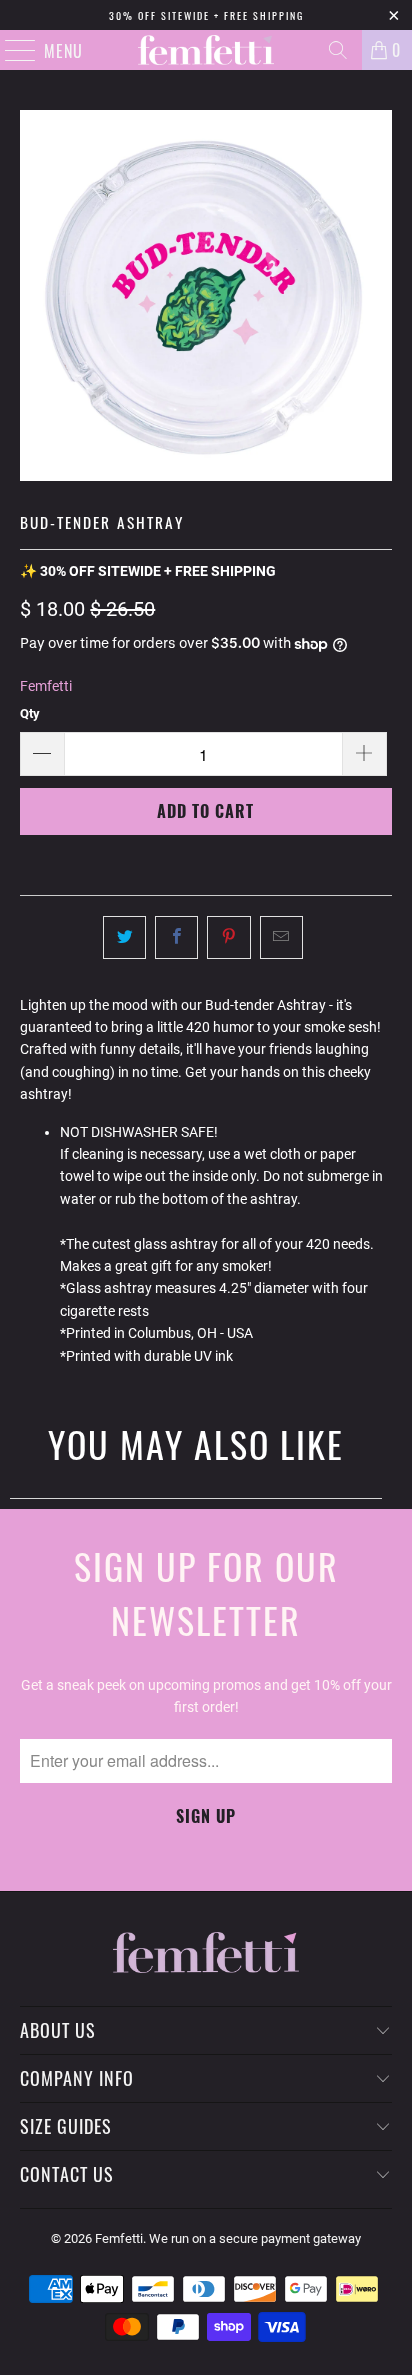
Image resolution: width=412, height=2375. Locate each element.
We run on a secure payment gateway (255, 2238)
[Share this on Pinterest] (228, 937)
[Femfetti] (206, 50)
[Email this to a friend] (281, 937)
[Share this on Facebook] (176, 937)
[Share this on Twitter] (124, 937)
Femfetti (46, 686)
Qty (30, 713)
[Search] (338, 50)
